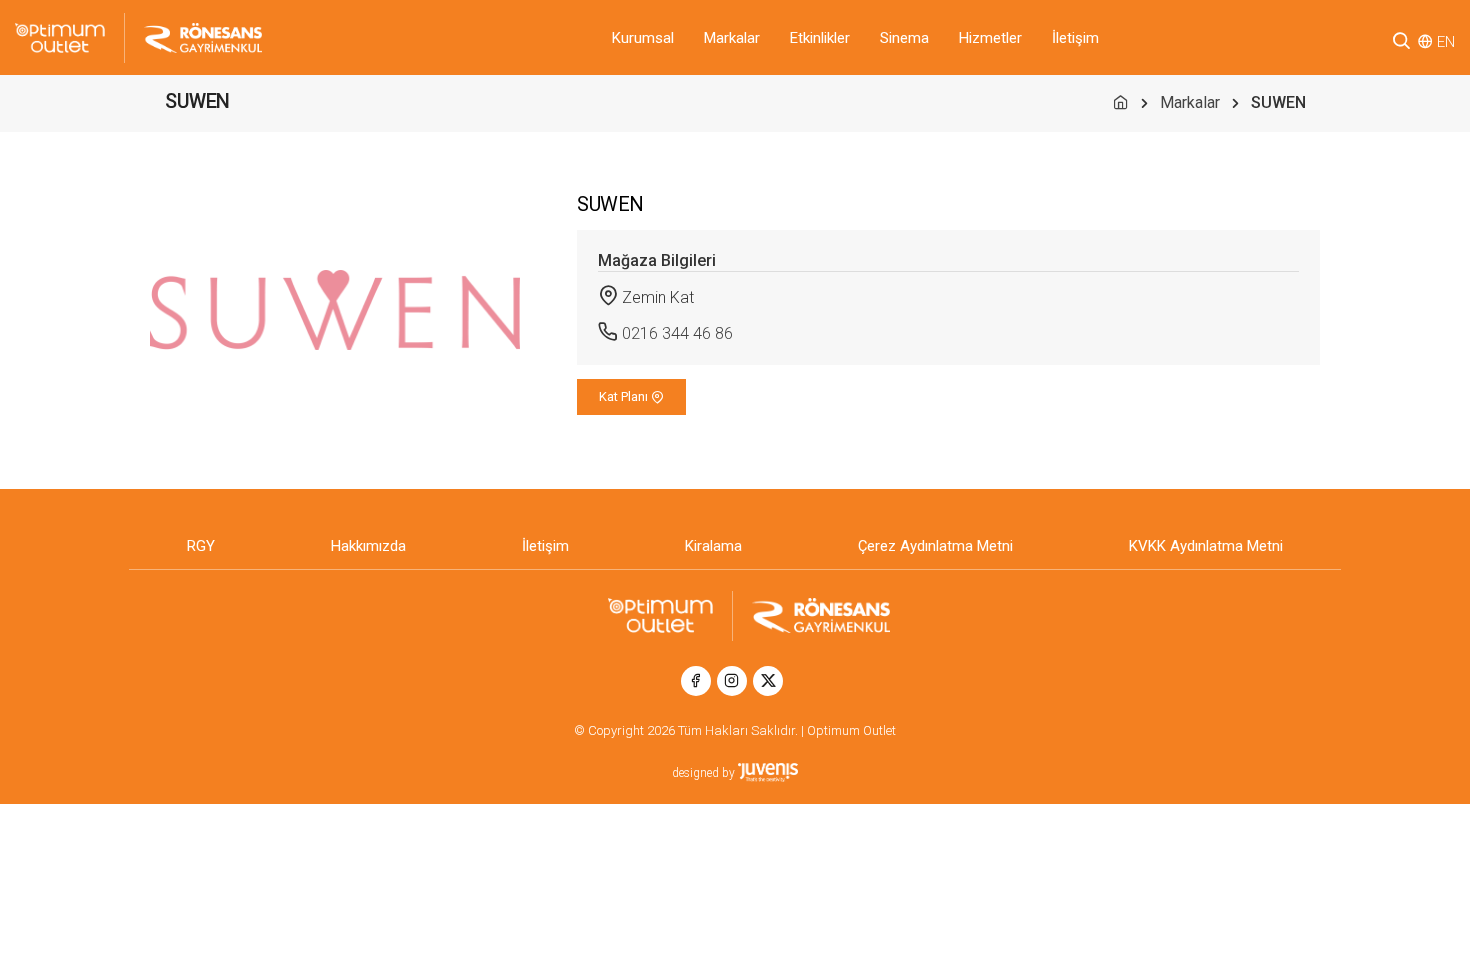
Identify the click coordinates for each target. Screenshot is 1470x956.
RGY (201, 546)
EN (1446, 42)
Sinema (904, 38)
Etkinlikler (820, 38)
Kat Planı (625, 396)
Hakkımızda (368, 546)
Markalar (732, 38)
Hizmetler (990, 38)
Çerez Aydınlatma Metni (935, 546)
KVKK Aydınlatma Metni (1206, 546)
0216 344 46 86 (677, 333)
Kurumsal (643, 38)
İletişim (1075, 38)
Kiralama (713, 546)
